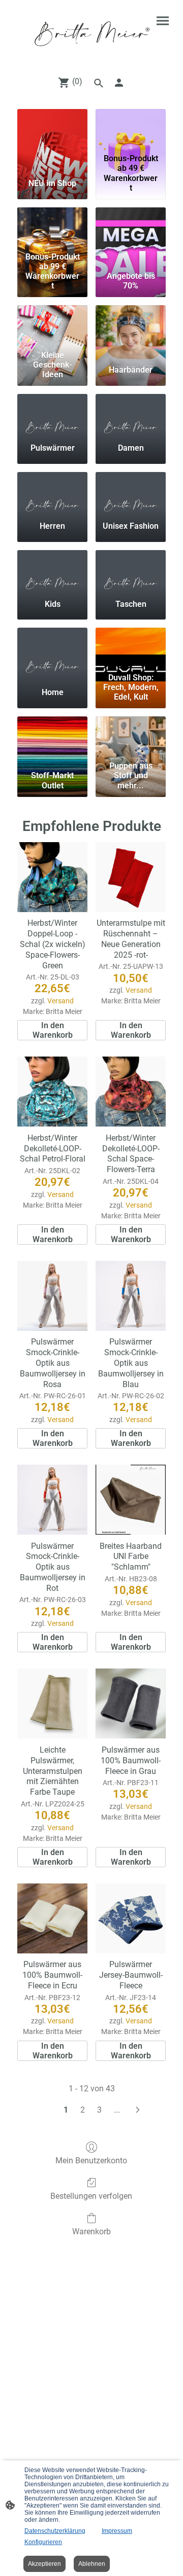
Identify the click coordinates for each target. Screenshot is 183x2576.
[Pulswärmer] (52, 414)
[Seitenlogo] (91, 34)
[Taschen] (131, 570)
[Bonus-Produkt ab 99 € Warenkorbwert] (52, 228)
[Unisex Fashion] (131, 492)
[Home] (52, 648)
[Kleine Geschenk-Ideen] (52, 325)
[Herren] (52, 492)
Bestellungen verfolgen (91, 2196)
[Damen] (131, 414)
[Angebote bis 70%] (131, 228)
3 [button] (99, 2110)
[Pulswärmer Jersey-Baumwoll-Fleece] (131, 1918)
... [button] (117, 2110)
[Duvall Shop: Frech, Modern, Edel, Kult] (131, 648)
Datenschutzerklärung (55, 2531)
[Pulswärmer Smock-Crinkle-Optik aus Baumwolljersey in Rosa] (52, 1296)
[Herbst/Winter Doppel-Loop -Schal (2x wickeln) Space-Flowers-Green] (52, 877)
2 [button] (83, 2110)
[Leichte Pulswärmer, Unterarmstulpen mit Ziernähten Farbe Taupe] (52, 1703)
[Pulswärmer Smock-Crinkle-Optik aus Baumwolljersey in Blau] (131, 1296)
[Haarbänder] (131, 325)
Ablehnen (92, 2564)
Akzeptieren (44, 2564)
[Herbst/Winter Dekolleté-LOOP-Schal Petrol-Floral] (52, 1092)
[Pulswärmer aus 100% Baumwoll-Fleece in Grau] (131, 1703)
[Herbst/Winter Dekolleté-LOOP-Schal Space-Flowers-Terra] (131, 1092)
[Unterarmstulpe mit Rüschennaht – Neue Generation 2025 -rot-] (131, 877)
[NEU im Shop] (52, 129)
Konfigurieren (43, 2542)
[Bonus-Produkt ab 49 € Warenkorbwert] (131, 129)
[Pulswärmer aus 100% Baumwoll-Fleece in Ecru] (52, 1918)
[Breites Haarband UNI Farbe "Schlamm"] (131, 1500)
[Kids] (52, 570)
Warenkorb (91, 2232)
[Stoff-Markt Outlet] (52, 737)
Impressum (117, 2531)
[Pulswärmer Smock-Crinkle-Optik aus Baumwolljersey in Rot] (52, 1500)
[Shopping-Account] (119, 83)
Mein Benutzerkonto (91, 2161)
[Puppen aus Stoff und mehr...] (131, 737)
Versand (60, 1001)
